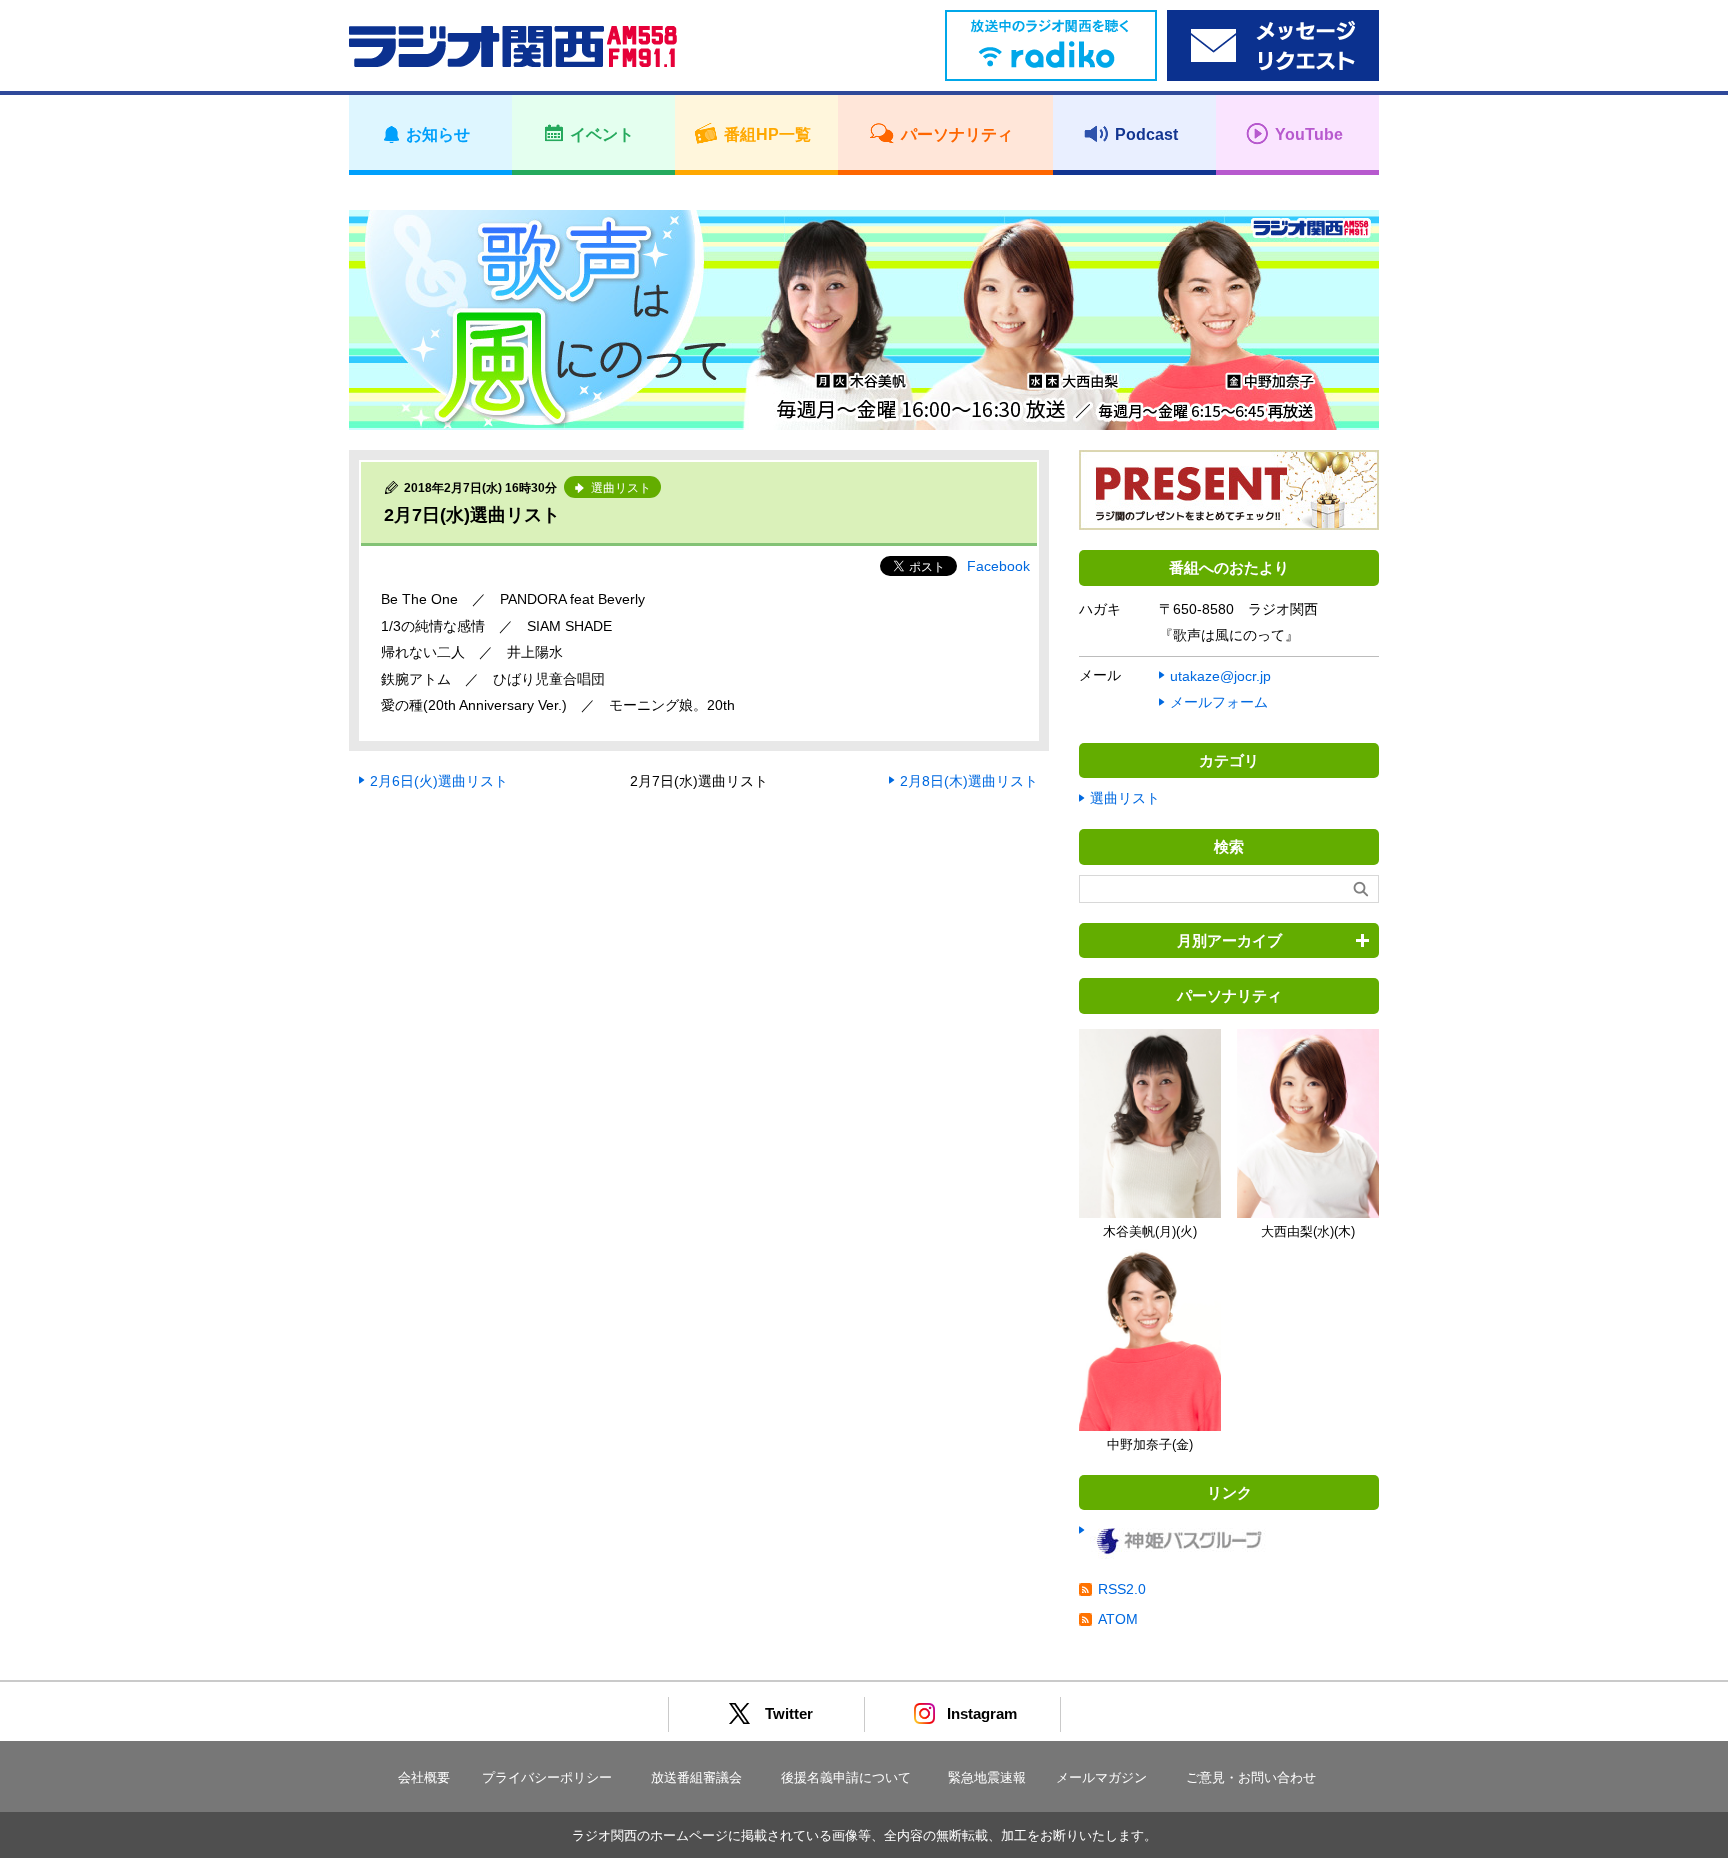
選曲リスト (1125, 798)
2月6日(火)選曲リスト (439, 781)
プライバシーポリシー (547, 1777)
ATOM (1118, 1619)
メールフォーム (1219, 702)
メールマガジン (1101, 1777)
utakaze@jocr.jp (1220, 676)
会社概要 (424, 1777)
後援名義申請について (846, 1777)
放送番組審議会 (696, 1777)
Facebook (998, 566)
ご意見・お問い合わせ (1251, 1777)
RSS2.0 (1122, 1589)
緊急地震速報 (987, 1777)
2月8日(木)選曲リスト (969, 781)
